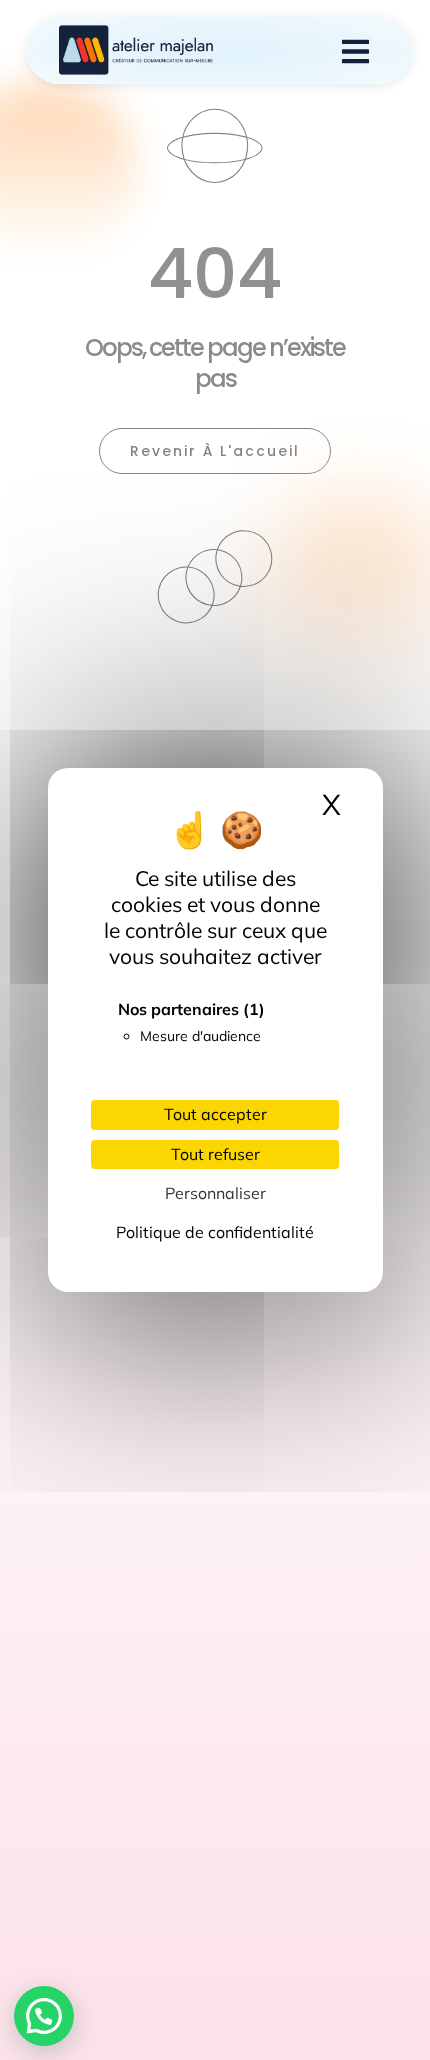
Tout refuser (215, 1154)
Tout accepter (215, 1114)
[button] (44, 2016)
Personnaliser (215, 1193)
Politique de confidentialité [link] (215, 1232)
